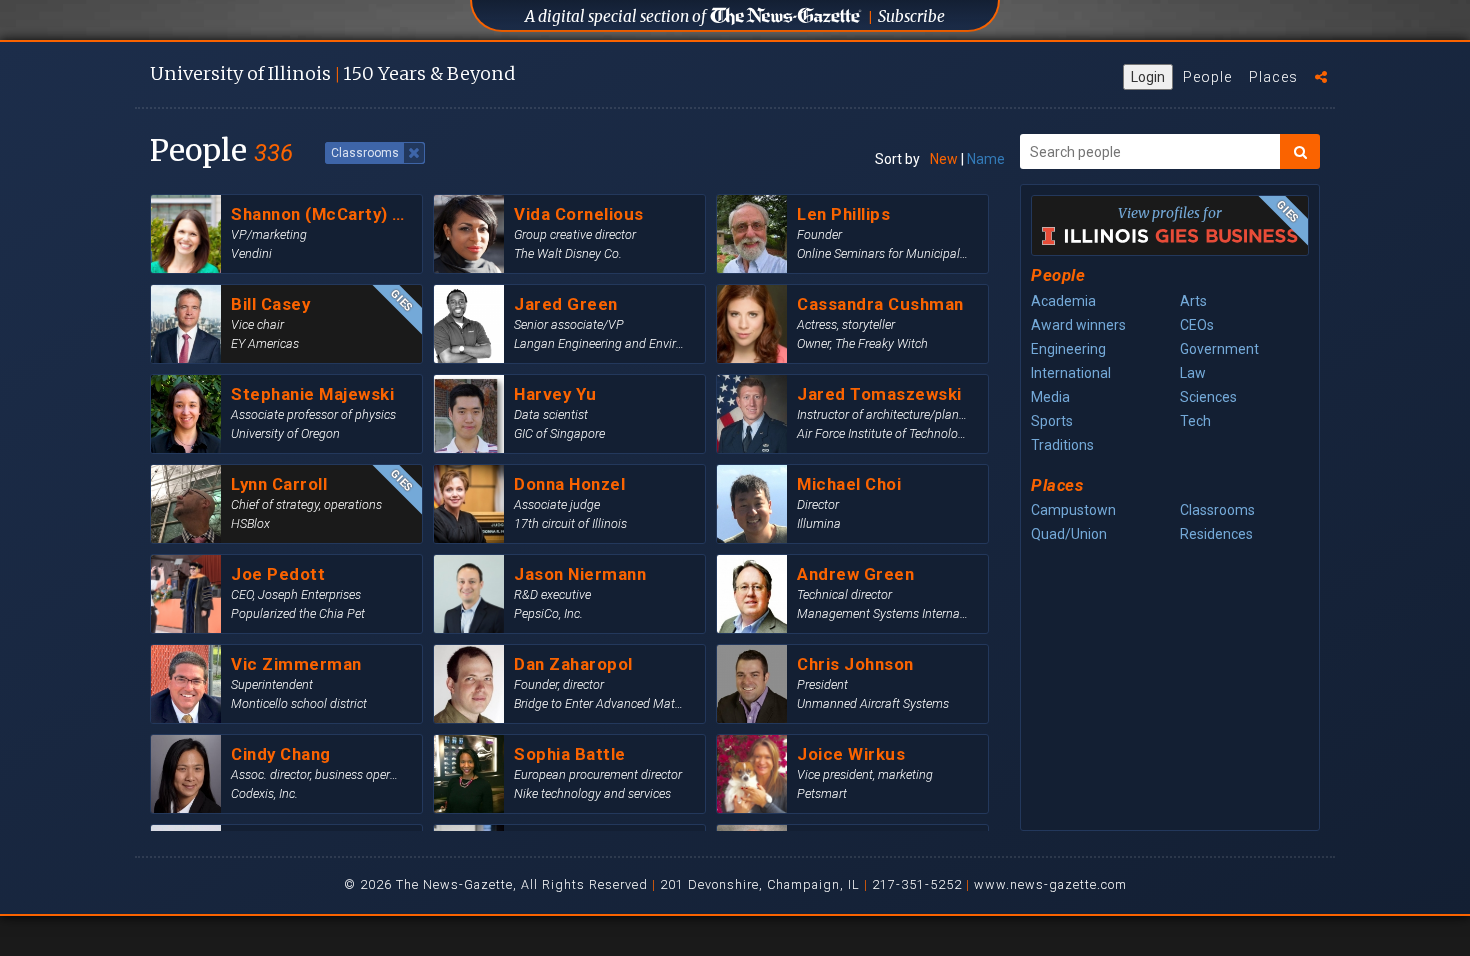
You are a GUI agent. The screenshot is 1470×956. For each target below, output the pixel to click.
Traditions (1062, 445)
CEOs (1197, 325)
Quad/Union (1069, 534)
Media (1050, 397)
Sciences (1208, 397)
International (1071, 373)
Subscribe (911, 16)
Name (986, 159)
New (944, 159)
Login (1148, 77)
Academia (1063, 301)
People (1207, 77)
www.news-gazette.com (1050, 884)
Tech (1195, 421)
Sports (1052, 421)
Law (1193, 373)
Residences (1216, 534)
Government (1219, 349)
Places (1273, 77)
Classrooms (1217, 510)
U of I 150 (332, 73)
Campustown (1073, 510)
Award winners (1078, 325)
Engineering (1068, 349)
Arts (1193, 301)
